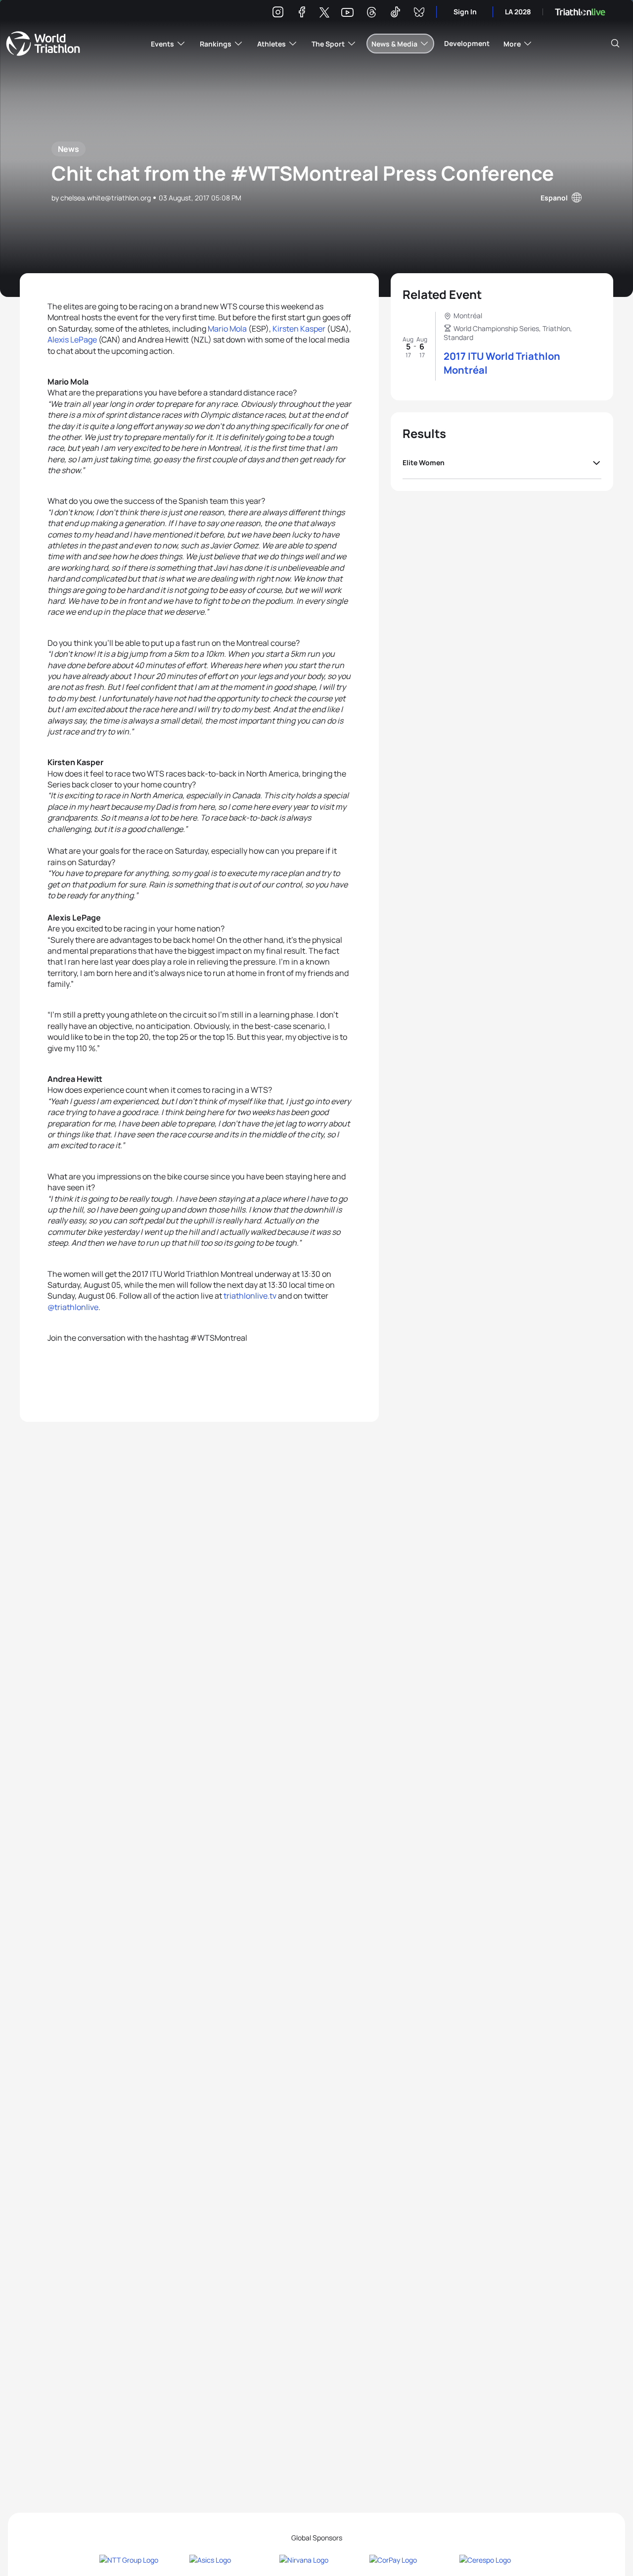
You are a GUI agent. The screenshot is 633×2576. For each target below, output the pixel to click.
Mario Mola (227, 329)
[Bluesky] (419, 14)
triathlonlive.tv (250, 1296)
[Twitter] (324, 13)
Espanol (554, 198)
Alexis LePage (72, 340)
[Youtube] (347, 13)
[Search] (615, 44)
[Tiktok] (395, 14)
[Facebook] (302, 14)
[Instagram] (278, 14)
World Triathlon (43, 44)
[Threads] (371, 14)
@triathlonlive (73, 1307)
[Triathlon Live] (580, 12)
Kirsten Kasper (299, 329)
